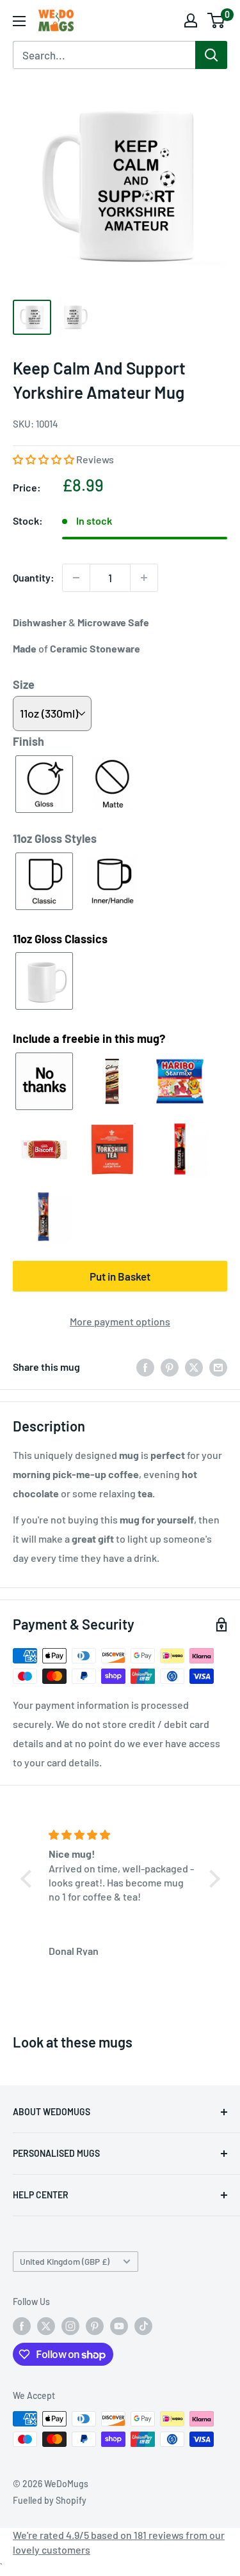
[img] (122, 1835)
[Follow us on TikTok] (143, 2326)
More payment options (120, 1321)
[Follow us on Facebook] (22, 2326)
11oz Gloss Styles (55, 838)
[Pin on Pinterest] (170, 1367)
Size (24, 684)
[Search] (211, 55)
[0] (217, 20)
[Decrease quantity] (76, 578)
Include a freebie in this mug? (89, 1038)
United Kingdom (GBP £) (65, 2261)
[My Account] (191, 20)
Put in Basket (120, 1276)
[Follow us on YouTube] (119, 2326)
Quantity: (34, 577)
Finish (28, 741)
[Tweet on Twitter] (194, 1367)
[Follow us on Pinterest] (95, 2326)
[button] (44, 459)
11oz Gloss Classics (60, 939)
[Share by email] (218, 1367)
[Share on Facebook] (145, 1367)
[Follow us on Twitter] (46, 2326)
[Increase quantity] (144, 578)
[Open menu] (19, 21)
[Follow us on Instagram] (70, 2326)
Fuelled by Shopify (50, 2500)
